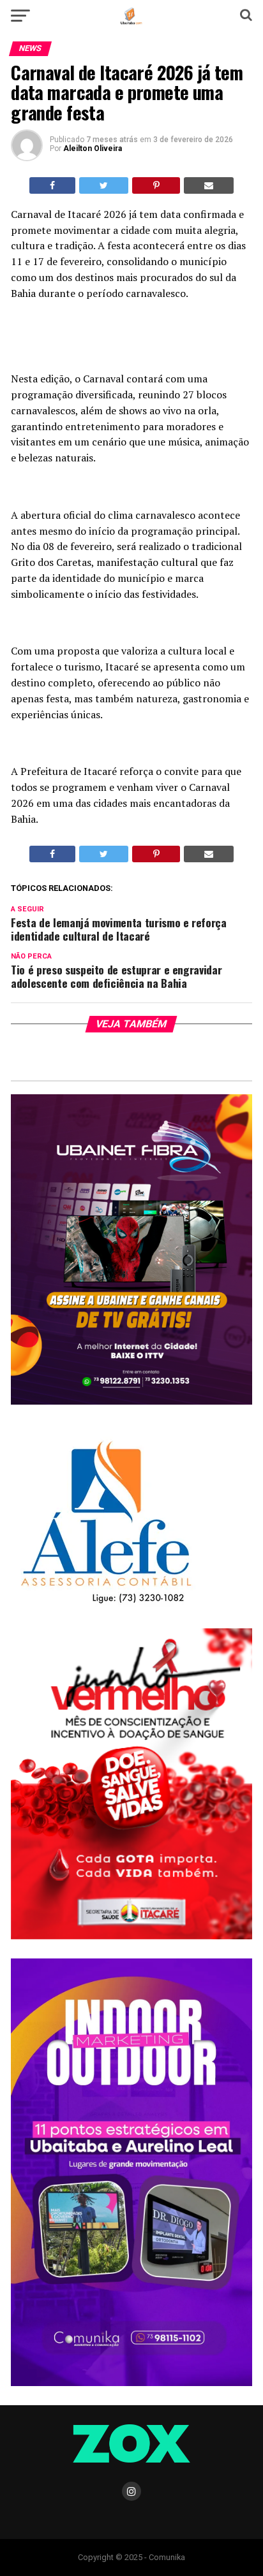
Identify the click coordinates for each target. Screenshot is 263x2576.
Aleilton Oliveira (93, 148)
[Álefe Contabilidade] (106, 1604)
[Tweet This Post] (104, 185)
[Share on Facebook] (52, 185)
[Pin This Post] (156, 185)
